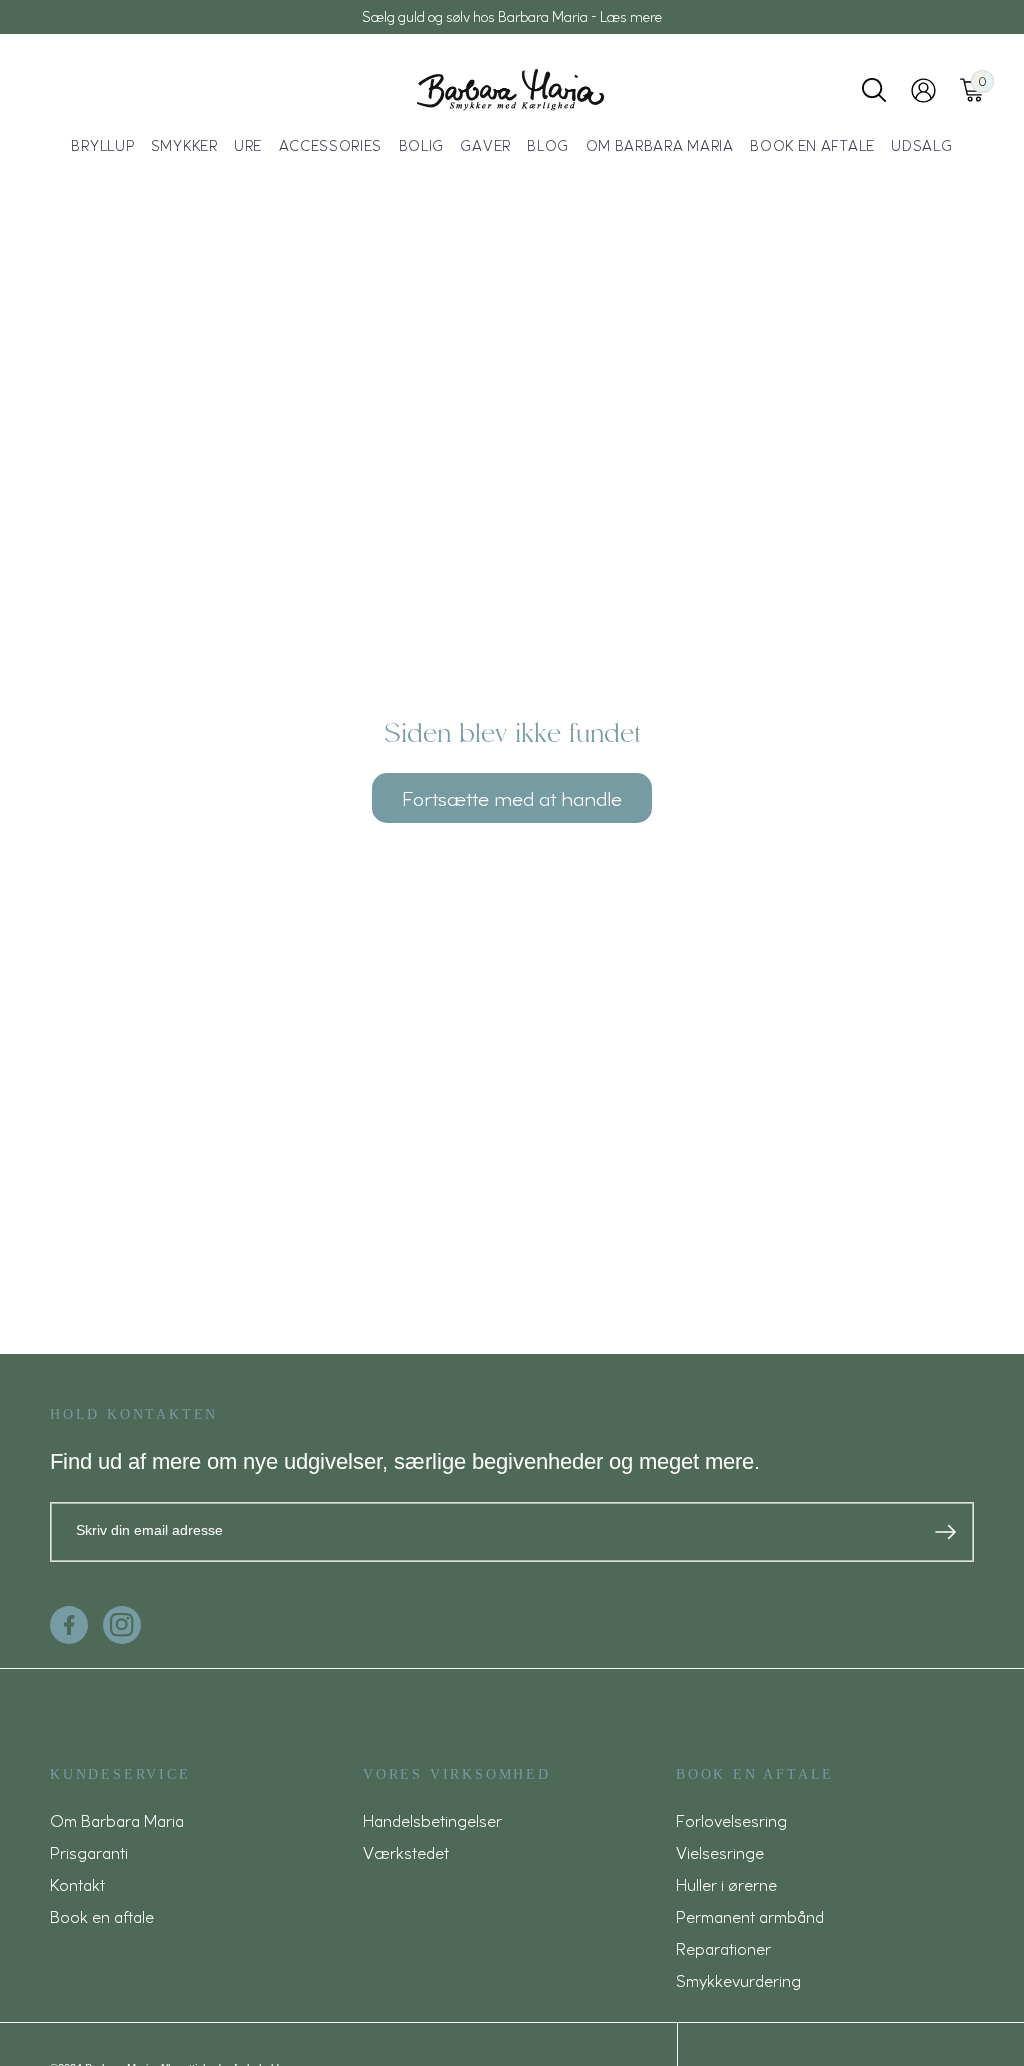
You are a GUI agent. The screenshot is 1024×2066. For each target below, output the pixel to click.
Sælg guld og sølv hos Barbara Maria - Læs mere (512, 16)
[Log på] (923, 90)
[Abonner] (945, 1532)
